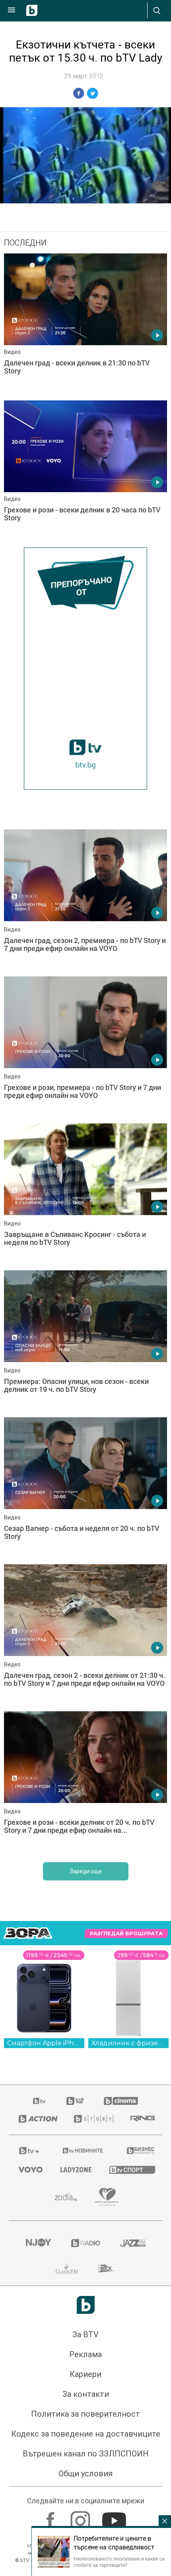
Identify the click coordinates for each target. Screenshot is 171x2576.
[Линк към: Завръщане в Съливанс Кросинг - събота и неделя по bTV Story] (85, 1195)
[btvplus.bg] (29, 2151)
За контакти (86, 2394)
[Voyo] (30, 2170)
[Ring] (141, 2119)
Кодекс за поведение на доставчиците (86, 2434)
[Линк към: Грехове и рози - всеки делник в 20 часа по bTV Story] (85, 472)
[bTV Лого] (86, 2305)
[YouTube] (115, 2517)
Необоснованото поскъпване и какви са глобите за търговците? (119, 2562)
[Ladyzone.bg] (75, 2170)
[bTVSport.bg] (131, 2169)
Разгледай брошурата (126, 1933)
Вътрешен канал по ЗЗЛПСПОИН (86, 2454)
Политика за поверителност (85, 2414)
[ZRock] (107, 2269)
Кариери (85, 2374)
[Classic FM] (67, 2269)
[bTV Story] (92, 2119)
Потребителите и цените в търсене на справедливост (114, 2543)
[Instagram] (81, 2517)
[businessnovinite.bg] (140, 2151)
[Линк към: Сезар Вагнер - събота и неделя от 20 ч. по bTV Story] (85, 1489)
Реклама (85, 2354)
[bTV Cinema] (121, 2101)
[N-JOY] (38, 2243)
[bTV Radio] (86, 2243)
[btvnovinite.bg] (83, 2151)
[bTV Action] (36, 2119)
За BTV (85, 2334)
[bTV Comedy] (75, 2101)
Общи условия (85, 2474)
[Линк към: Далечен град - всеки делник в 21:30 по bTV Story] (85, 325)
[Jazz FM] (133, 2243)
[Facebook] (51, 2517)
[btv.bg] (40, 2101)
